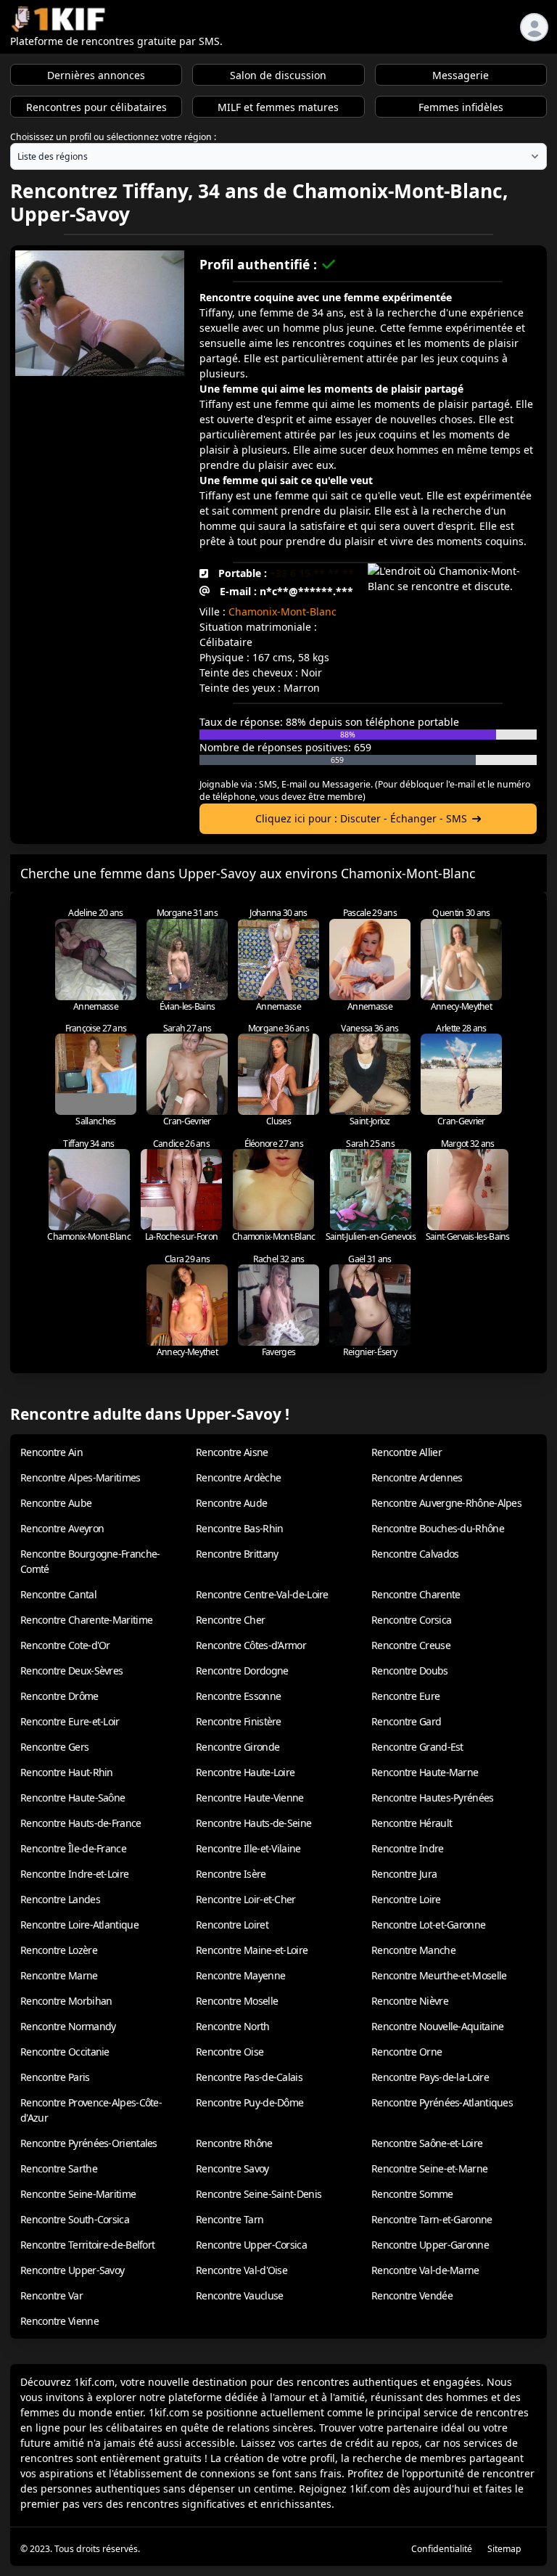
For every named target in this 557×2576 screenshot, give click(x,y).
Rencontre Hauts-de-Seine (253, 1823)
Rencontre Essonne (238, 1696)
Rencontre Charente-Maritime (86, 1620)
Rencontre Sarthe (59, 2168)
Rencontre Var (51, 2295)
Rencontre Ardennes (417, 1477)
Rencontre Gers (54, 1747)
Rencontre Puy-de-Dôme (249, 2102)
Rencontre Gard (406, 1721)
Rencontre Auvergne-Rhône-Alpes (446, 1503)
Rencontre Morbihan (66, 2001)
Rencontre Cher (230, 1620)
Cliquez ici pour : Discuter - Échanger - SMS (361, 818)
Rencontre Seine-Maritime (78, 2194)
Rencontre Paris (55, 2077)
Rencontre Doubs (410, 1671)
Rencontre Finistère (239, 1721)
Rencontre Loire (406, 1899)
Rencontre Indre (408, 1848)
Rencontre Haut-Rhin (67, 1772)
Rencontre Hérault (412, 1823)
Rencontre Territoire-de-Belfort (87, 2245)
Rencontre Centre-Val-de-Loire (262, 1594)
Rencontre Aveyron (62, 1528)
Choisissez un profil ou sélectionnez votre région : (113, 137)
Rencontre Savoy (232, 2168)
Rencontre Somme (412, 2194)
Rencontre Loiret (232, 1925)
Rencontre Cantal (58, 1594)
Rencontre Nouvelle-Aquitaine (437, 2026)
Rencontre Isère (231, 1874)
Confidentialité (442, 2549)
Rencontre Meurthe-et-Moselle (439, 1975)
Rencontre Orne (407, 2052)
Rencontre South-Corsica (75, 2219)
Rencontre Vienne (59, 2321)
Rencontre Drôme (59, 1696)
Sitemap (504, 2549)
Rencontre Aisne (232, 1452)
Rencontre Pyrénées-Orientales (89, 2143)
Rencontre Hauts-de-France (81, 1823)
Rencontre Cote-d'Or (65, 1645)
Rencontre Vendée (412, 2295)
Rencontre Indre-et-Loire (74, 1874)
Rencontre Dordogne (242, 1671)
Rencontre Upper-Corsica (251, 2245)
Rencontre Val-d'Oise (242, 2270)
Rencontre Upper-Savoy (72, 2270)
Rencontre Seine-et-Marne (429, 2168)
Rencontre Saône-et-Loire (427, 2143)
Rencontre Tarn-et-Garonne (432, 2219)
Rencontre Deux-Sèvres (71, 1671)
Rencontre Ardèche (238, 1477)
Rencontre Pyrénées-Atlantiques (442, 2102)
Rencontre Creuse (411, 1645)
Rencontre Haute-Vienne (250, 1798)
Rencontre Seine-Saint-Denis (259, 2194)
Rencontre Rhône (234, 2143)
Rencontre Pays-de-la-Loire (430, 2077)
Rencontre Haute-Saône (73, 1798)
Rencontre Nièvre (410, 2001)
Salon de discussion (278, 75)
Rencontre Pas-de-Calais (249, 2077)
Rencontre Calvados (415, 1554)
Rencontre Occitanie (65, 2052)
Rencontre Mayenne (240, 1975)
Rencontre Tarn (230, 2219)
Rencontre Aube (56, 1503)
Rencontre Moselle (237, 2001)
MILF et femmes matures (278, 107)
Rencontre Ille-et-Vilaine (248, 1848)
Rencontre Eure (405, 1696)
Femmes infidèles (461, 107)
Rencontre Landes (60, 1899)
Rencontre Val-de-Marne (425, 2270)
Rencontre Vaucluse (239, 2295)
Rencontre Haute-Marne (425, 1772)
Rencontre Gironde (238, 1747)
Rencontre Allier (407, 1452)
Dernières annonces (96, 75)
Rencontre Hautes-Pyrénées (433, 1798)
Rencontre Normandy (68, 2026)
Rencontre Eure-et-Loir (70, 1721)
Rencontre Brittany (237, 1554)
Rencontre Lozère (59, 1950)
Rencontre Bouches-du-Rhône (438, 1528)
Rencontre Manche (413, 1950)
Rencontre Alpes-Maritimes (81, 1477)
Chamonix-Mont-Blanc (282, 612)
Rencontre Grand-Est (417, 1747)
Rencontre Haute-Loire (245, 1772)
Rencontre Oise (230, 2052)
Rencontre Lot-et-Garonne (428, 1925)
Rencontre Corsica (411, 1620)
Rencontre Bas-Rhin (239, 1528)
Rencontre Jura (404, 1874)
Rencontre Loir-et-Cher (246, 1899)
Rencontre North (233, 2026)
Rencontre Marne (59, 1975)
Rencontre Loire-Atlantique (79, 1925)
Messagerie (461, 75)
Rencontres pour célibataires (96, 107)
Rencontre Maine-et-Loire (252, 1950)
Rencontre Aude (231, 1503)
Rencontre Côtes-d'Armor (251, 1645)
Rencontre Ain (51, 1452)
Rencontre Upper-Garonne (430, 2245)
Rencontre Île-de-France (73, 1848)
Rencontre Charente (416, 1594)
